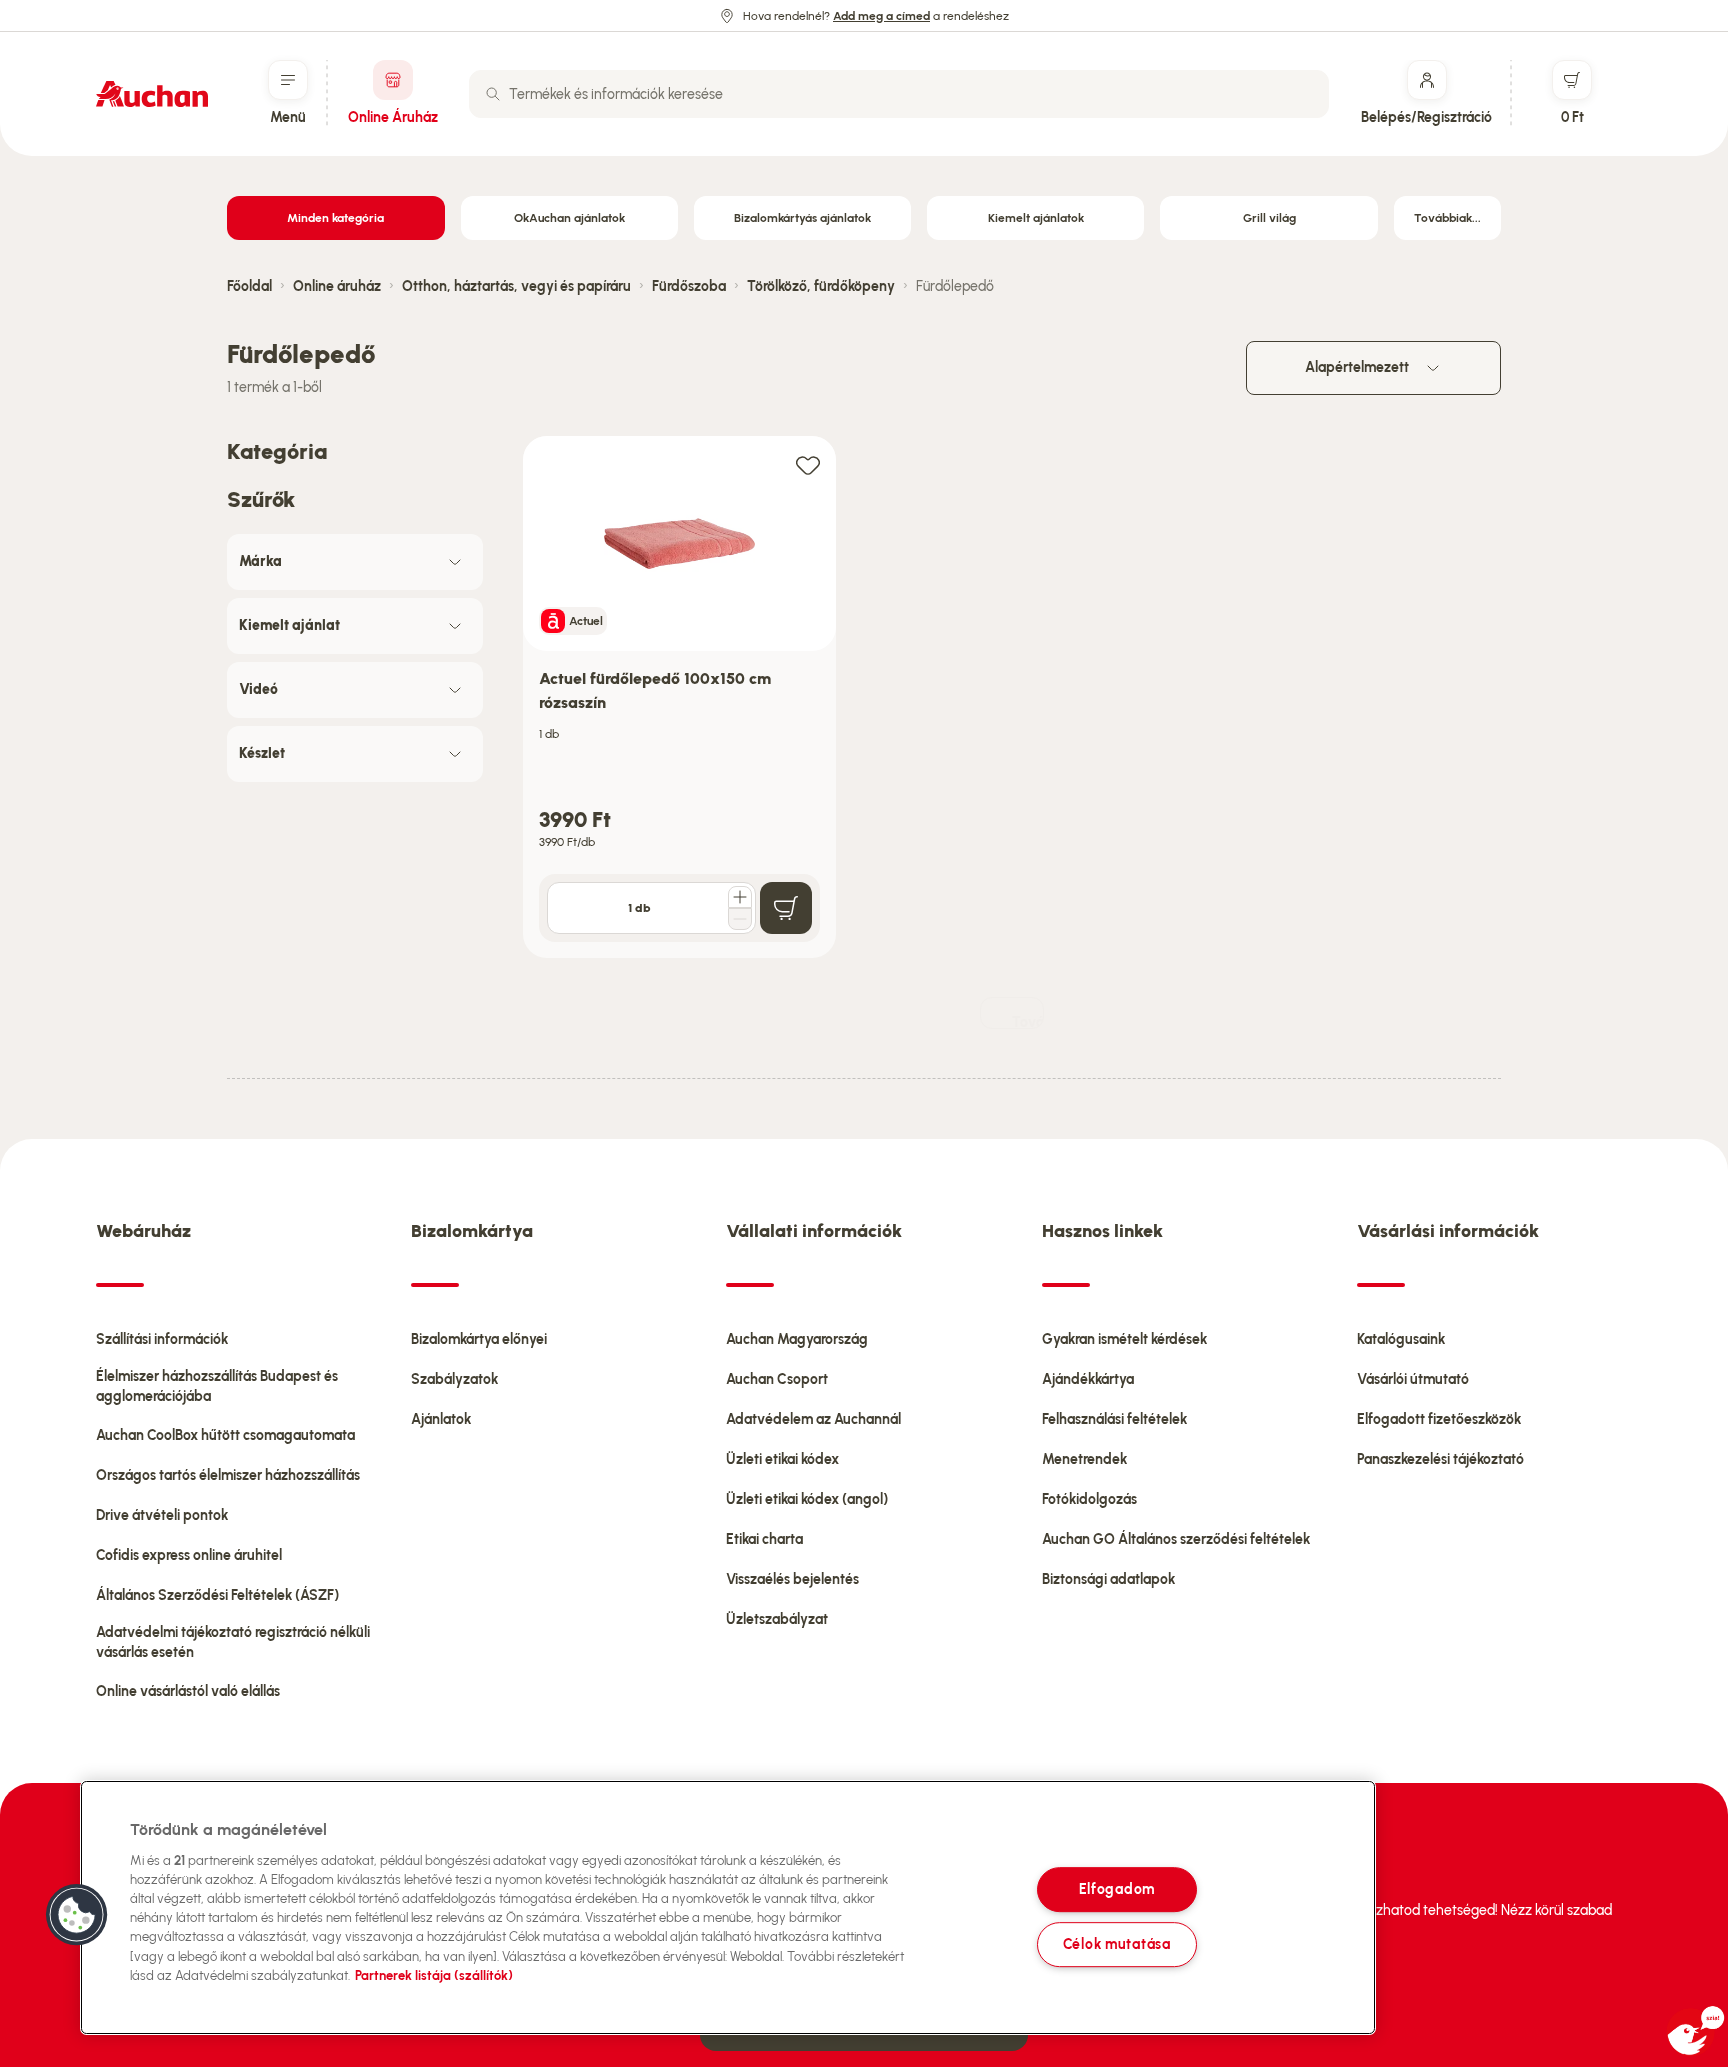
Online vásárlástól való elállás (188, 1691)
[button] (77, 1915)
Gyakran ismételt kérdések (1124, 1339)
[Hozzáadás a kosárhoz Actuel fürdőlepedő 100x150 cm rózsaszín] (786, 908)
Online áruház (337, 286)
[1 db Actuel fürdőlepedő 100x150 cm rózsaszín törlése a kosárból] (740, 919)
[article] (679, 697)
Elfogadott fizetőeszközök (1439, 1419)
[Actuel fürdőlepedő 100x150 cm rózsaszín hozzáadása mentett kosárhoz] (808, 464)
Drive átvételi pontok (162, 1515)
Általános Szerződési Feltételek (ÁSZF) (217, 1595)
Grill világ (1269, 218)
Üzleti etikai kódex (782, 1459)
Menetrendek (1084, 1459)
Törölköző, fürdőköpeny (821, 286)
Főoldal (249, 286)
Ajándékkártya (1088, 1379)
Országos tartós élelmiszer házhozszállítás (228, 1475)
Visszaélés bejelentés (792, 1579)
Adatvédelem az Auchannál (813, 1419)
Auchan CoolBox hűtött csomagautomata (225, 1435)
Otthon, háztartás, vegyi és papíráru (516, 286)
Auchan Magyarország (797, 1339)
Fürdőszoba (689, 286)
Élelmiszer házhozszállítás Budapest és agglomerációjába (217, 1386)
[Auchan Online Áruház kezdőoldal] (152, 94)
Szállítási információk (162, 1339)
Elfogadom (1117, 1890)
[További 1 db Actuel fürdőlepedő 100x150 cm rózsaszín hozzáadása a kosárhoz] (740, 897)
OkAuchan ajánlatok (569, 218)
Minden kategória (335, 218)
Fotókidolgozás (1089, 1499)
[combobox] (899, 94)
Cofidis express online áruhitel (189, 1555)
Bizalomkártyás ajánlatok (802, 218)
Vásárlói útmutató (1413, 1379)
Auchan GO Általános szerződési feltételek (1176, 1539)
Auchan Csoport (777, 1379)
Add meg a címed (881, 16)
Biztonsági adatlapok (1108, 1579)
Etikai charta (764, 1539)
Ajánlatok (441, 1419)
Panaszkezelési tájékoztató (1440, 1459)
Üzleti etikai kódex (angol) (807, 1499)
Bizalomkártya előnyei (479, 1339)
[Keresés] (493, 94)
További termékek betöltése (1028, 1021)
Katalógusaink (1401, 1339)
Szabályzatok (454, 1379)
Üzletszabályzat (777, 1619)
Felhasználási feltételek (1114, 1419)
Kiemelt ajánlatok (1036, 218)
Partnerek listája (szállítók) (434, 1975)
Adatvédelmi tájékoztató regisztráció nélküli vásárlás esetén (233, 1642)
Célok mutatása (1117, 1944)
